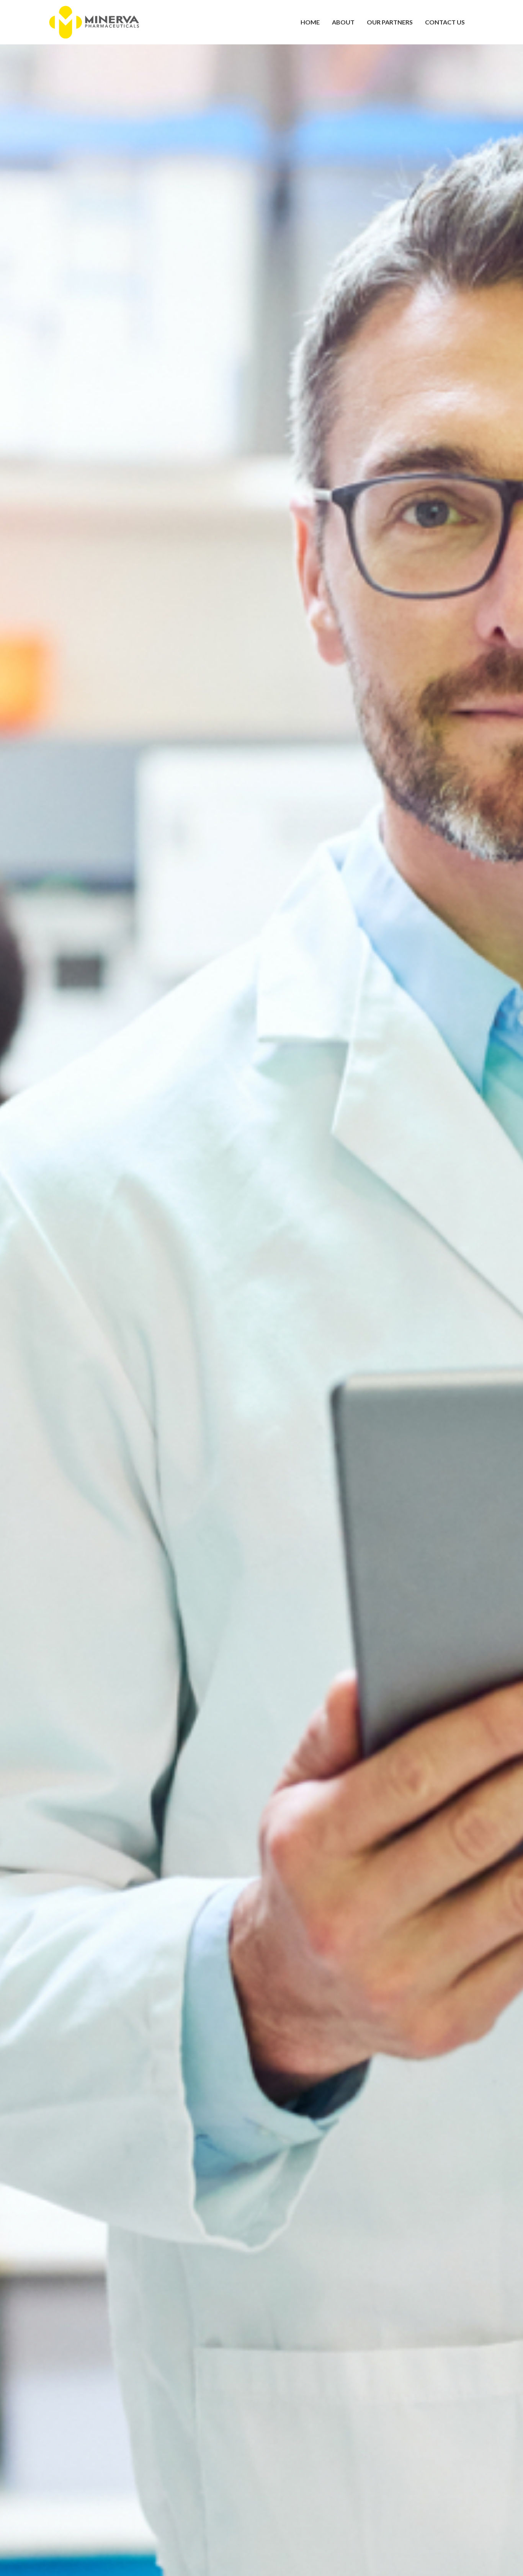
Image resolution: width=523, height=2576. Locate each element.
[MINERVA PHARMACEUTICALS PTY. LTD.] (94, 22)
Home (310, 22)
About (343, 22)
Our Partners (390, 22)
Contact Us (445, 22)
